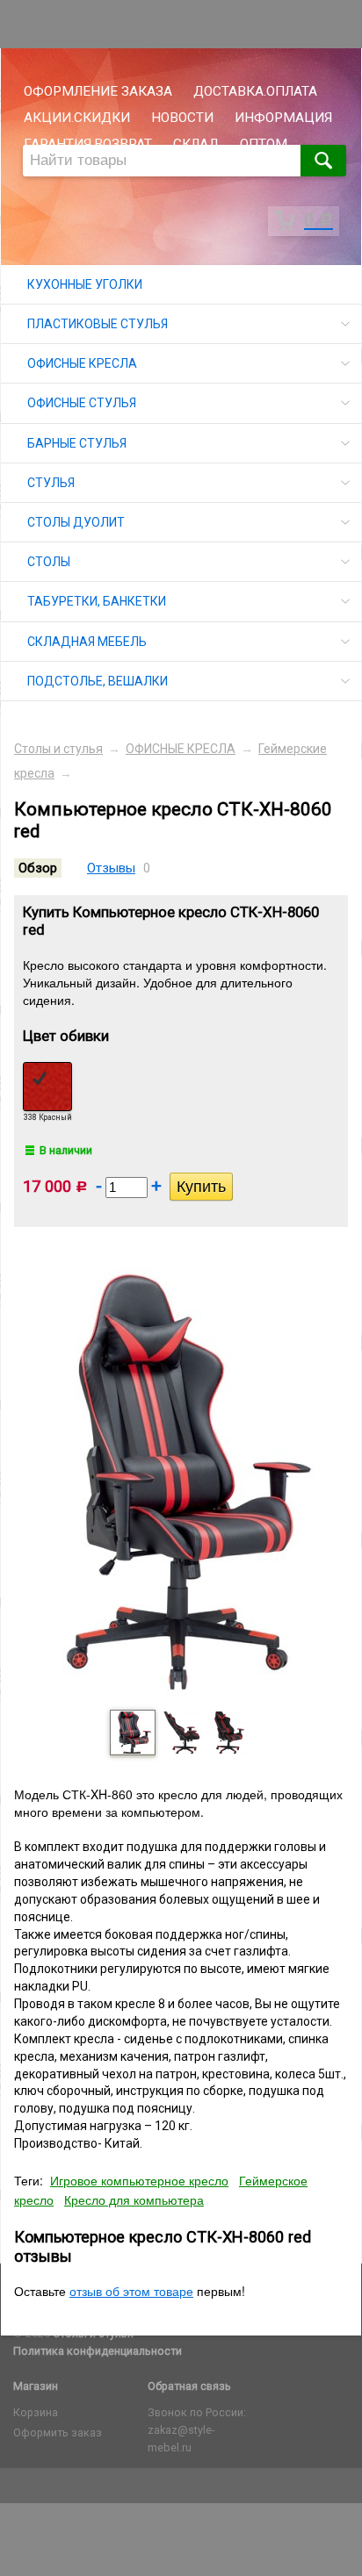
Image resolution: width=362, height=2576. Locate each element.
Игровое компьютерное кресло (139, 2180)
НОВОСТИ (182, 118)
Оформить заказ (58, 2432)
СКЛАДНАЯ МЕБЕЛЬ (87, 642)
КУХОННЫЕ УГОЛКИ (85, 284)
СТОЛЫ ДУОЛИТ (76, 522)
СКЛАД (196, 144)
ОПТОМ (264, 144)
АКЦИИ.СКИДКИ (77, 118)
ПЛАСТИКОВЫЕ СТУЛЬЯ (98, 324)
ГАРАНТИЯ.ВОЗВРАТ (88, 144)
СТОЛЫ (49, 562)
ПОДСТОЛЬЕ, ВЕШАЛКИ (98, 681)
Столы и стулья (58, 749)
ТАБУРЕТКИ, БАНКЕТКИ (97, 601)
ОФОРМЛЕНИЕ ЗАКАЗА (98, 91)
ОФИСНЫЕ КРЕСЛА (82, 363)
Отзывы (111, 868)
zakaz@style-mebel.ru (181, 2439)
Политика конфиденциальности (98, 2351)
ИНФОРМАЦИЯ (283, 118)
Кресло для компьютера (134, 2199)
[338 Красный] (47, 1087)
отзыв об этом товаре (131, 2291)
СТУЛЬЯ (51, 483)
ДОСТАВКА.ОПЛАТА (255, 91)
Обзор (38, 868)
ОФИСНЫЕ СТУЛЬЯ (82, 403)
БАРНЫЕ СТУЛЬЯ (77, 443)
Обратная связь (189, 2386)
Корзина (36, 2412)
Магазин (36, 2386)
